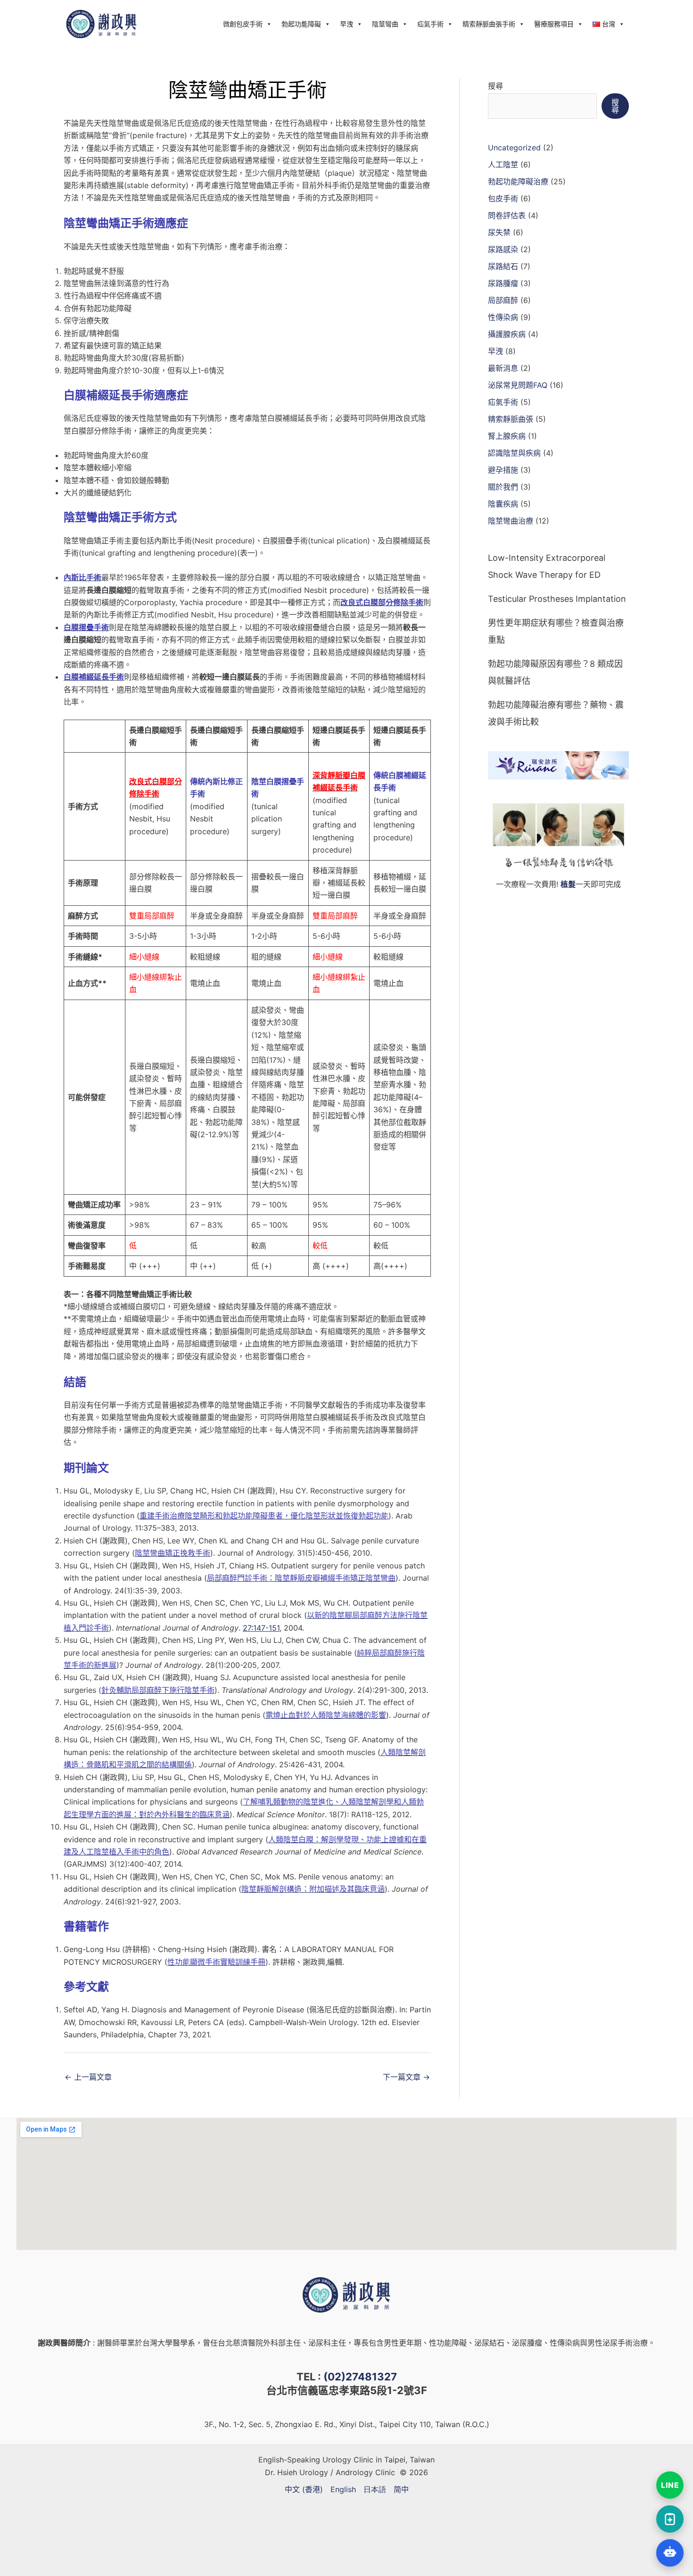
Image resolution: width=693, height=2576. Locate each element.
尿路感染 (503, 249)
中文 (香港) (304, 2489)
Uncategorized (514, 148)
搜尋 (495, 86)
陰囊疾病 (503, 504)
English (343, 2489)
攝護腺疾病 (507, 334)
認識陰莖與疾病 (514, 453)
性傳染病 (503, 317)
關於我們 (503, 487)
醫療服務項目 (554, 24)
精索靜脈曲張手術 (489, 24)
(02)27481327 (360, 2377)
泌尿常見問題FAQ (518, 385)
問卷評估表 (507, 215)
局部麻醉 (503, 300)
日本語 (375, 2489)
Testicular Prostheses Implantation (557, 599)
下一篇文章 (406, 2077)
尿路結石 (503, 266)
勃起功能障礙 (301, 24)
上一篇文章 (88, 2077)
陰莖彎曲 (385, 24)
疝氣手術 (430, 24)
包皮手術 (503, 198)
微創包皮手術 (243, 24)
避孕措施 (503, 470)
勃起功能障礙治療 (518, 181)
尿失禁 (499, 232)
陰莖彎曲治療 (511, 521)
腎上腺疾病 (507, 436)
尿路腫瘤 (503, 283)
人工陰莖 (503, 164)
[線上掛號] (670, 2519)
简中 (401, 2489)
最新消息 (503, 368)
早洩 (346, 24)
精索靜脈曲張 (511, 419)
